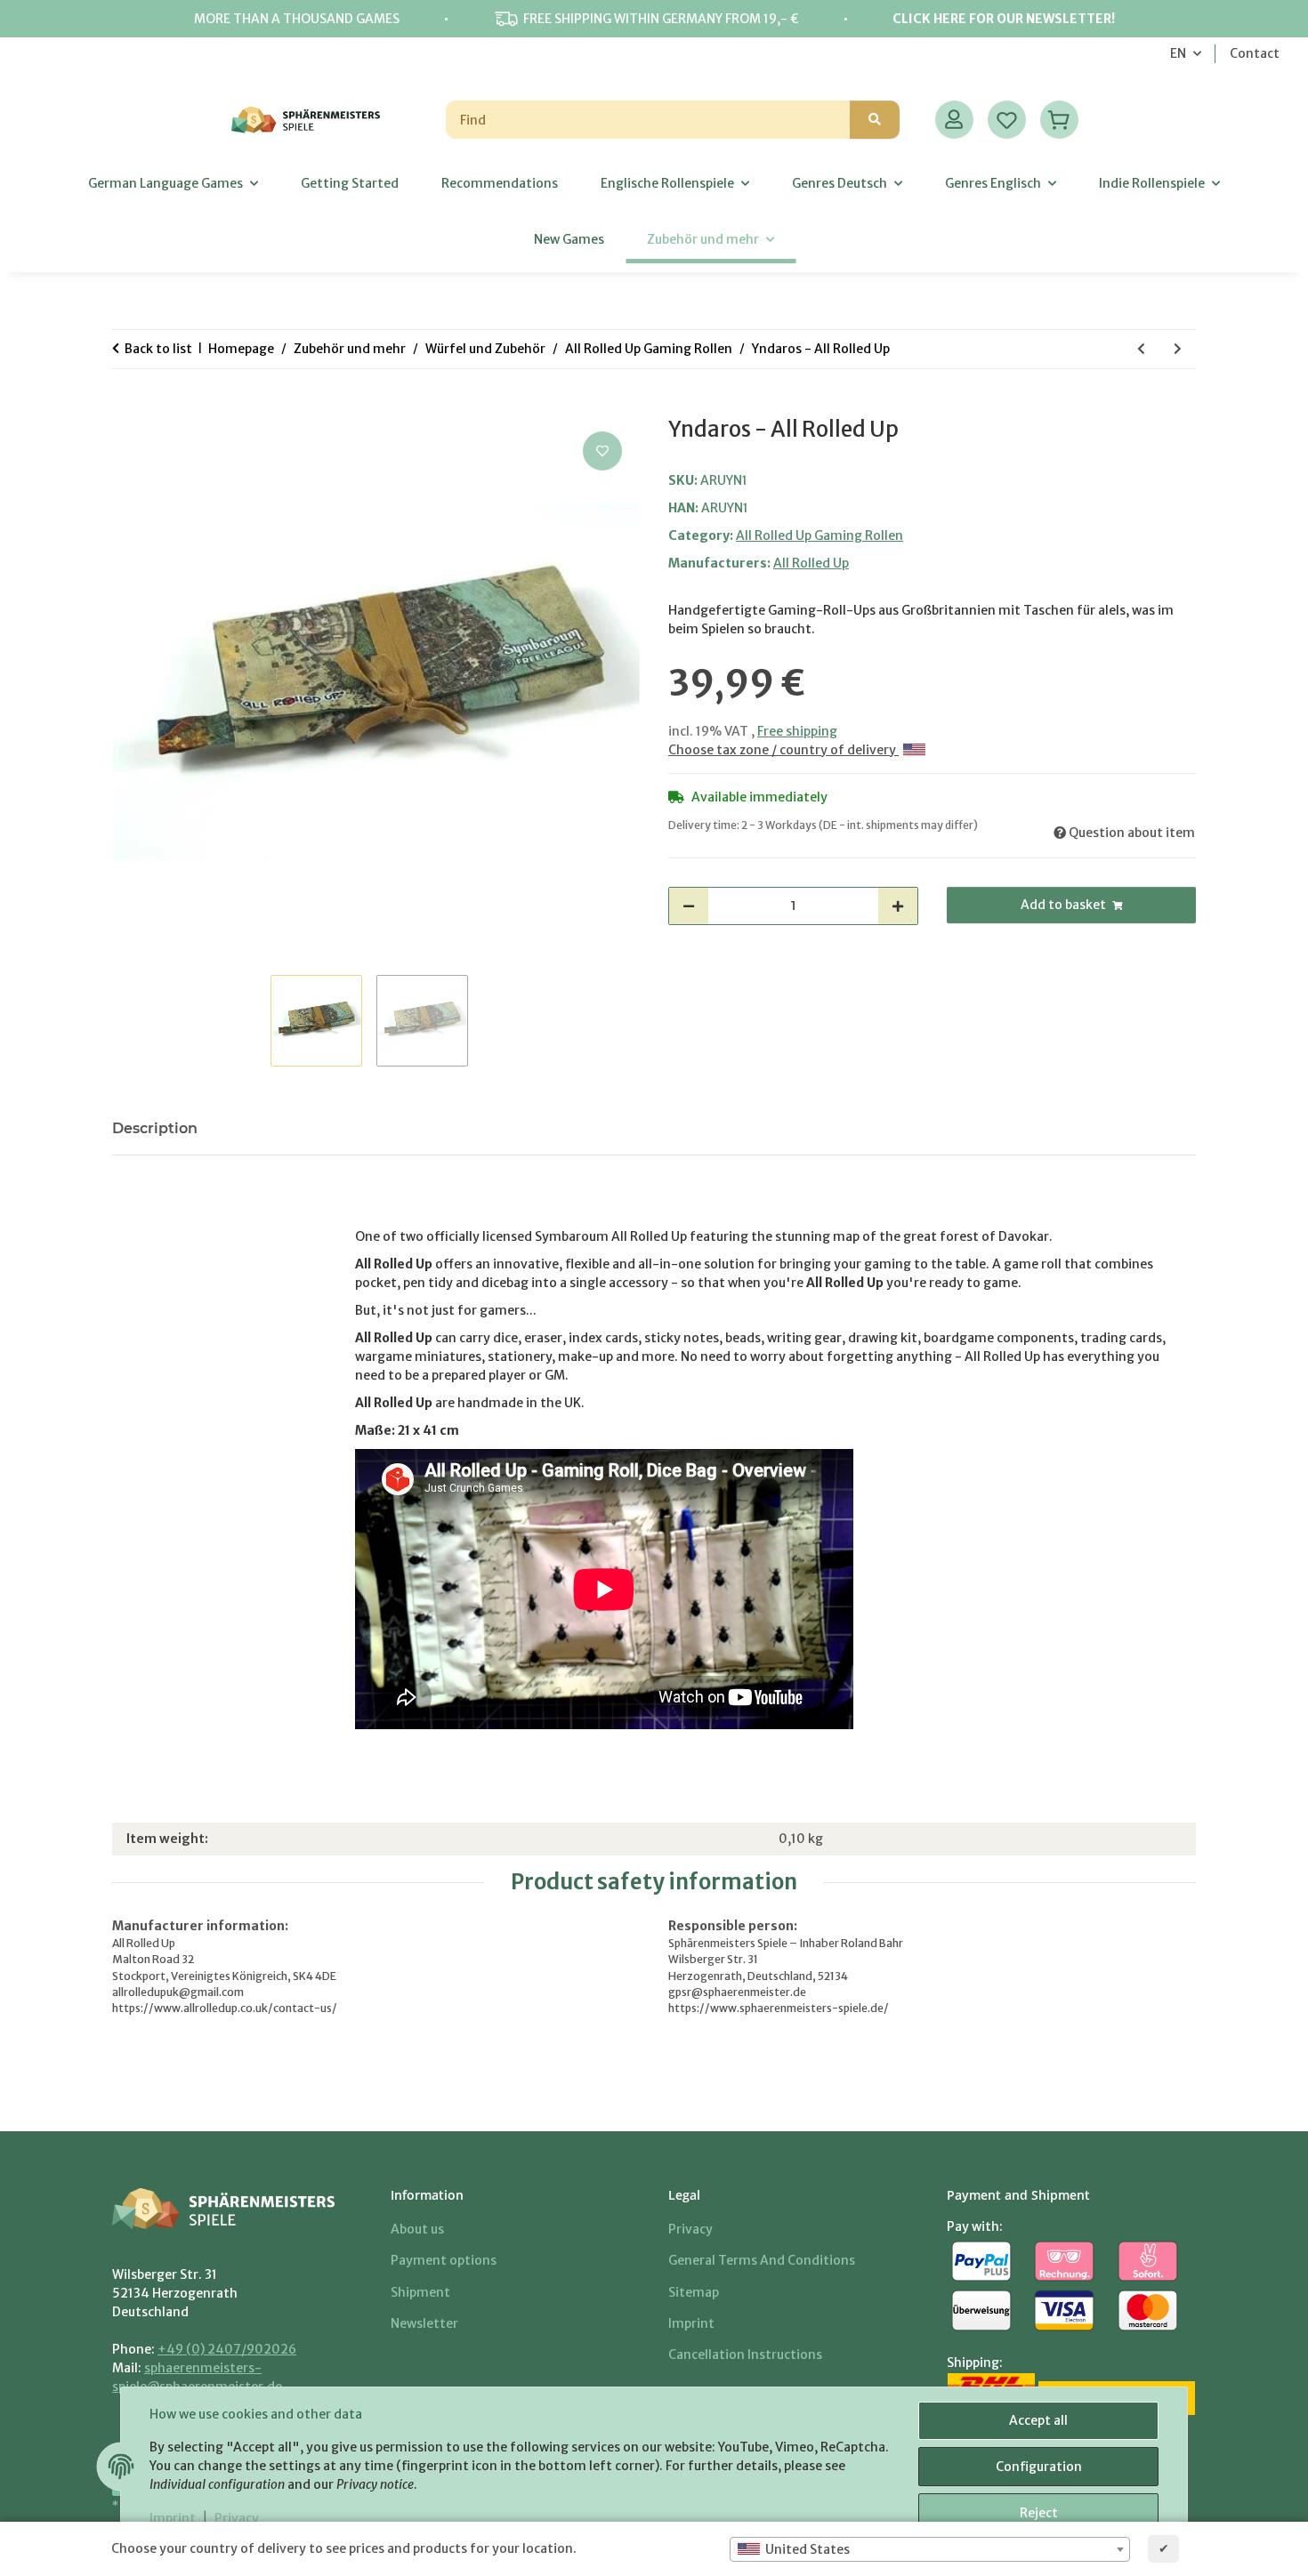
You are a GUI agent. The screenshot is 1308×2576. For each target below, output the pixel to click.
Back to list (158, 349)
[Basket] (1059, 120)
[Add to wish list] (602, 451)
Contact (1255, 53)
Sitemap (694, 2292)
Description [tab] (155, 1128)
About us (417, 2229)
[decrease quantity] (689, 906)
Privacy (237, 2518)
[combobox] (930, 2549)
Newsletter (424, 2323)
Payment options (444, 2260)
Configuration (1039, 2467)
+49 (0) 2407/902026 (227, 2349)
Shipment (420, 2292)
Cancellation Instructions (745, 2355)
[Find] (875, 120)
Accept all (1038, 2420)
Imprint (173, 2518)
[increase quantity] (898, 906)
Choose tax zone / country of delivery (783, 750)
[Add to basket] (126, 407)
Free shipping (797, 731)
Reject (1039, 2513)
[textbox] (930, 2549)
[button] (954, 120)
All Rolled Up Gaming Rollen (820, 535)
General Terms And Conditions (762, 2260)
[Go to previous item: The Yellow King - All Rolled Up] (1141, 349)
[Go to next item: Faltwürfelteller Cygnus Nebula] (1178, 349)
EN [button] (1178, 53)
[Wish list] (1007, 120)
